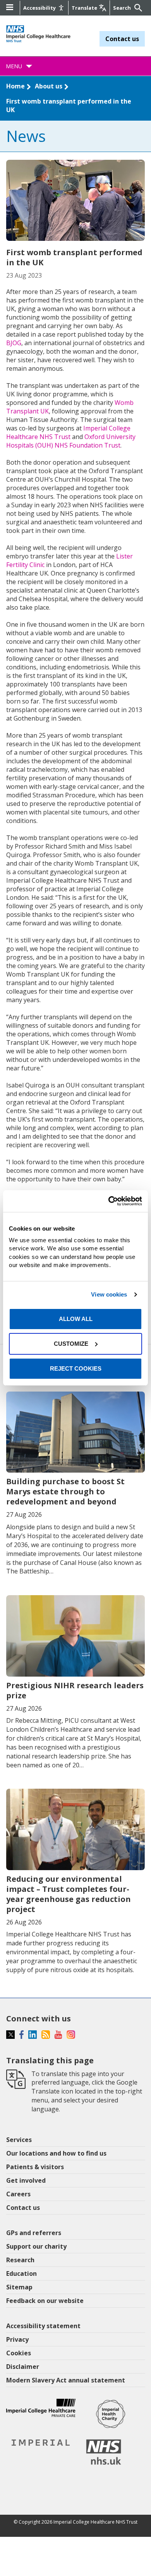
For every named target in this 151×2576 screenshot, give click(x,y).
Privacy (17, 2339)
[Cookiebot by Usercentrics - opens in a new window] (109, 1201)
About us (49, 86)
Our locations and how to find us (56, 2153)
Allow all (76, 1319)
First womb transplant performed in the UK (69, 105)
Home (15, 86)
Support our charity (36, 2246)
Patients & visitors (35, 2167)
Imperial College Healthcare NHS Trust (68, 432)
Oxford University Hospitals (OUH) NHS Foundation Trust (71, 441)
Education (21, 2273)
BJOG (14, 343)
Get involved (26, 2180)
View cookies (109, 1294)
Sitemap (19, 2287)
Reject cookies (76, 1368)
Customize (71, 1344)
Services (19, 2140)
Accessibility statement (43, 2326)
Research (20, 2260)
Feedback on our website (45, 2301)
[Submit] (137, 8)
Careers (18, 2194)
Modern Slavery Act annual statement (66, 2380)
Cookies (19, 2353)
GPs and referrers (34, 2233)
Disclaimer (23, 2367)
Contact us (122, 39)
